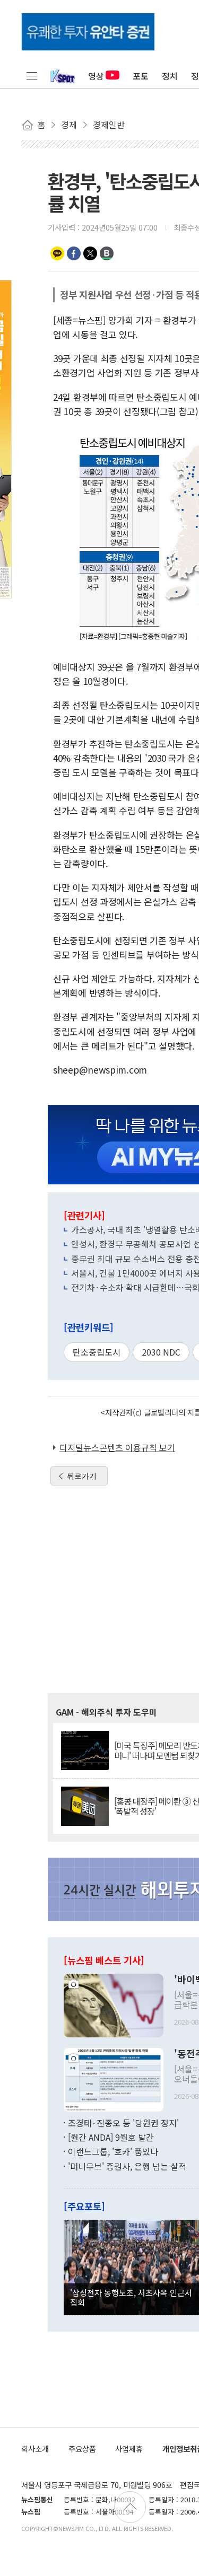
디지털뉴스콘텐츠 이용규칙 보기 (117, 1447)
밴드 (107, 253)
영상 (96, 76)
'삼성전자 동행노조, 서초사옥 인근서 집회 (131, 2297)
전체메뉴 (32, 76)
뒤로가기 (82, 1476)
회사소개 (35, 2448)
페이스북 (74, 253)
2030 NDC (161, 1352)
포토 (141, 76)
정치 (170, 76)
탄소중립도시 (97, 1352)
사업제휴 (129, 2448)
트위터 (90, 253)
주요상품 (82, 2448)
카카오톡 (57, 253)
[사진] (114, 2004)
